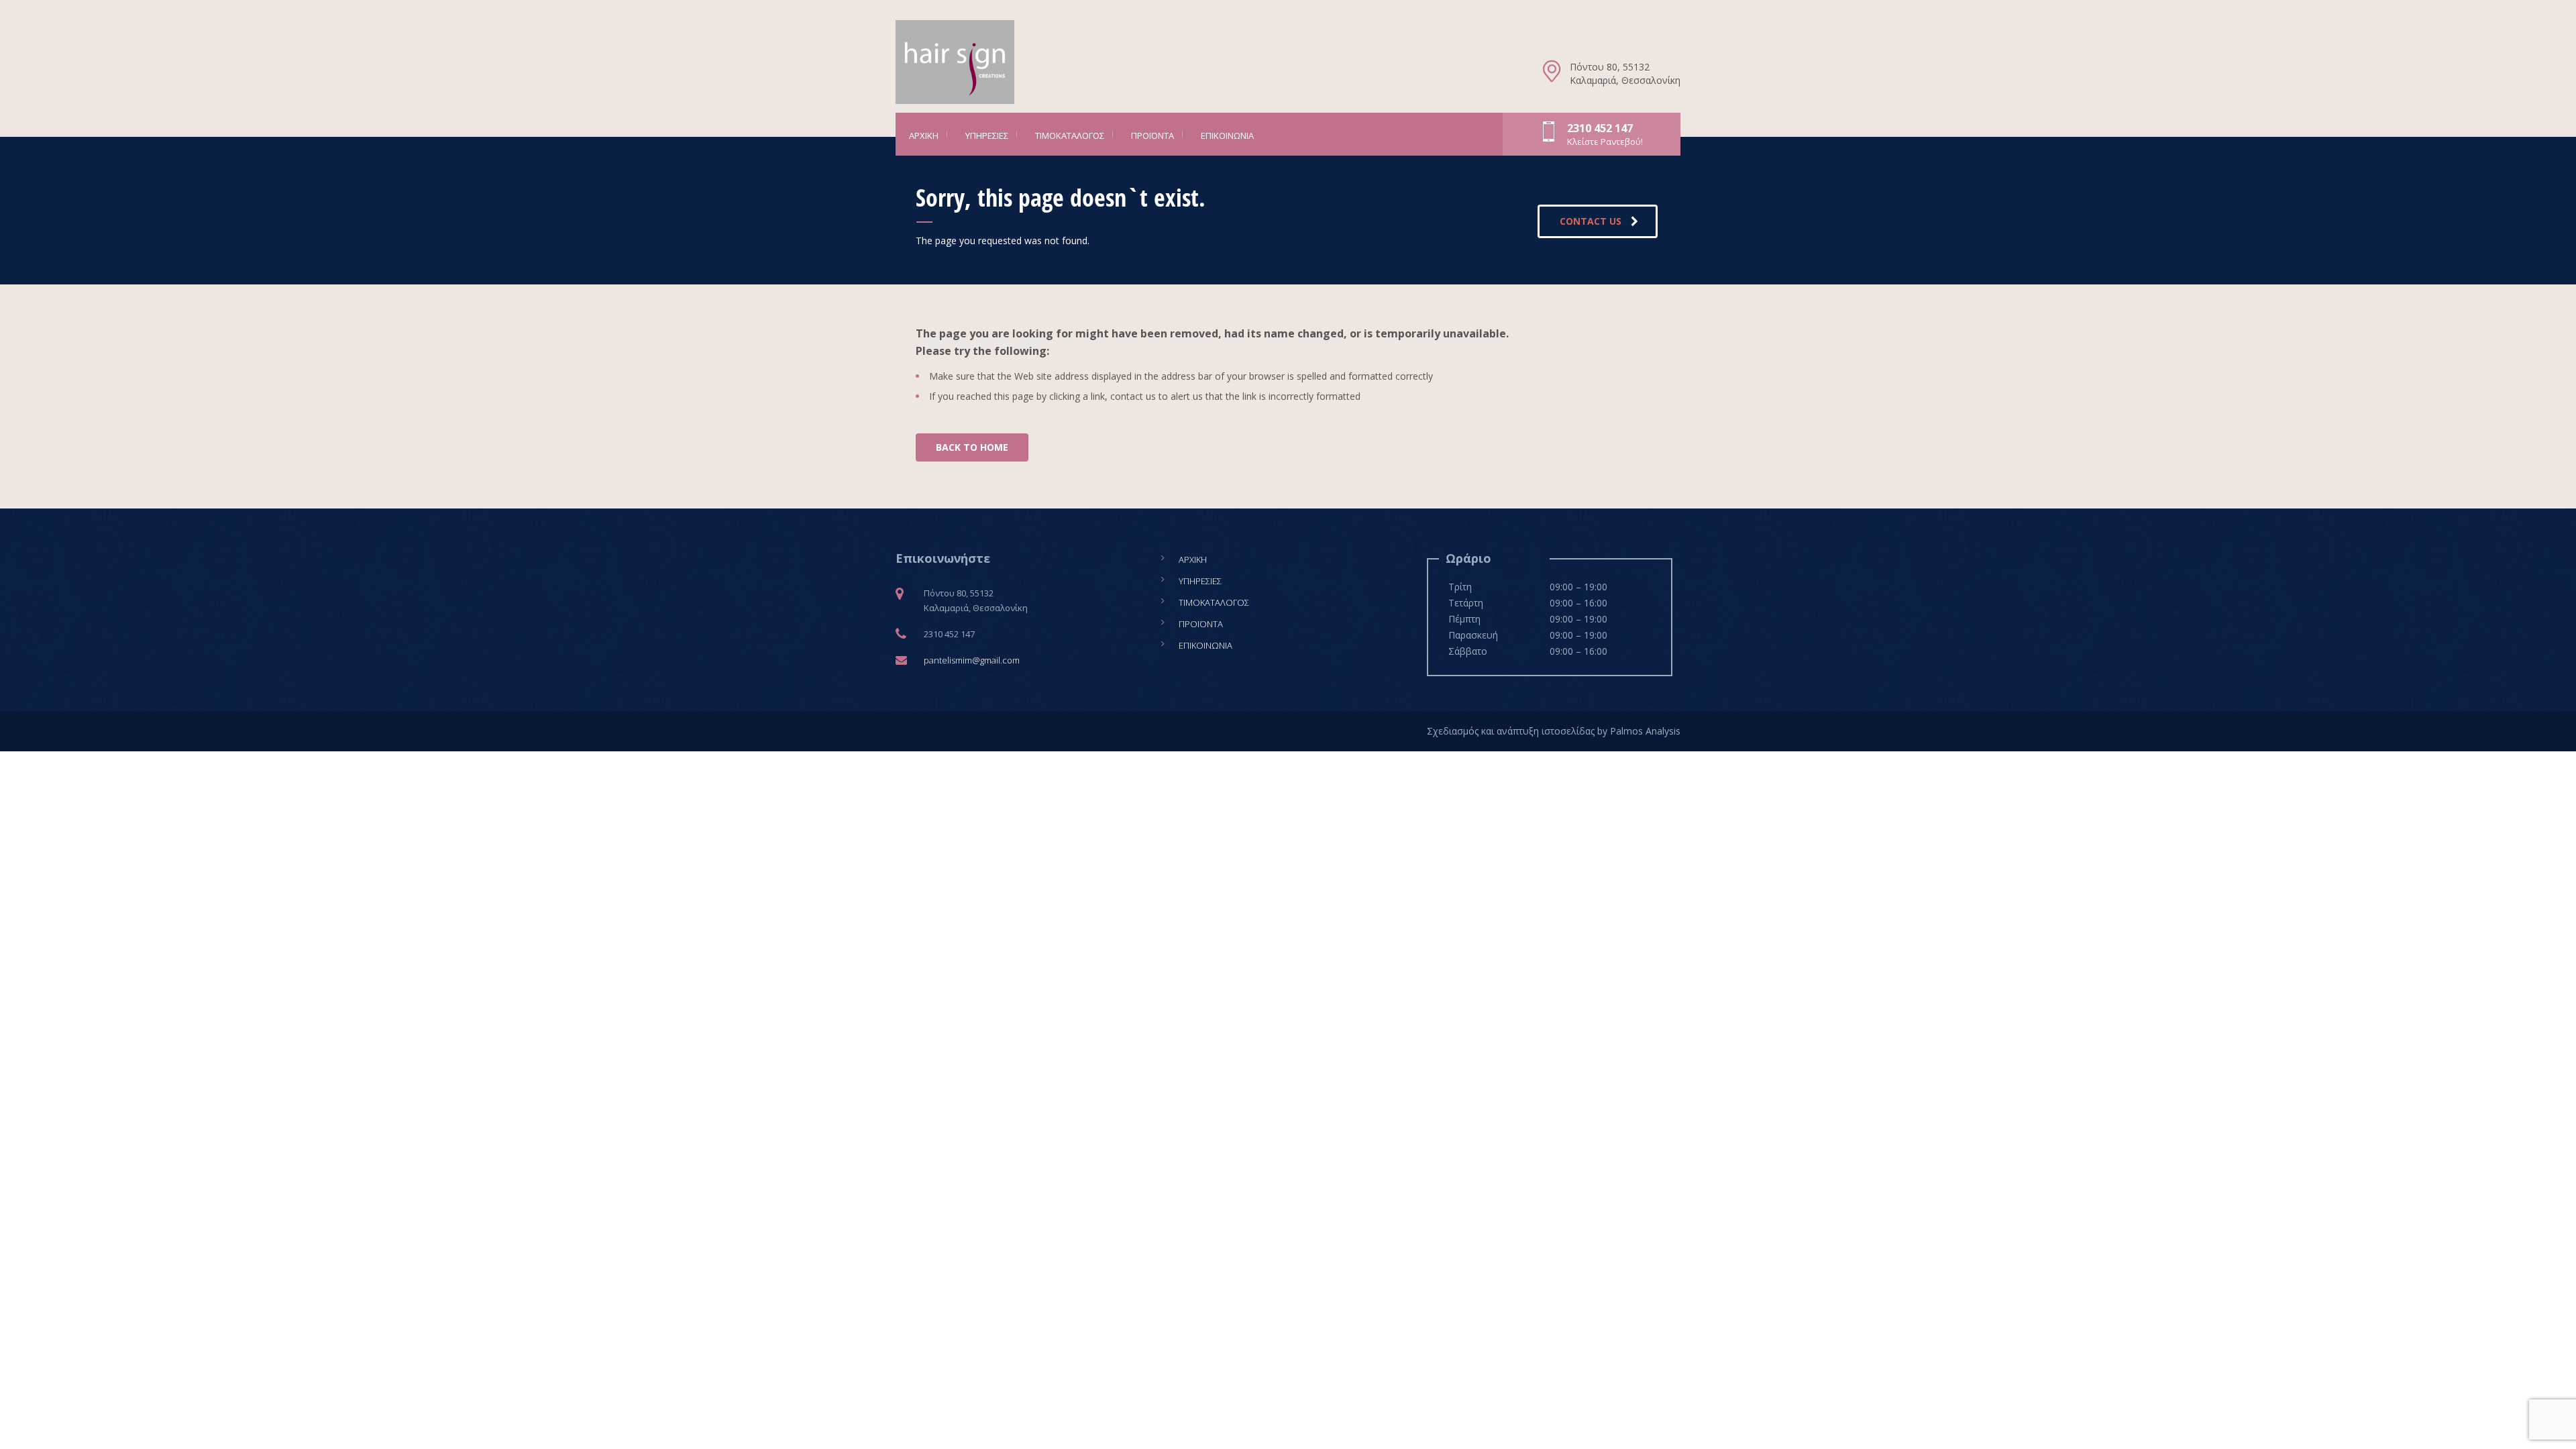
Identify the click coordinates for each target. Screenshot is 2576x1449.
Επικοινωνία (1227, 136)
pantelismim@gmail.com (972, 660)
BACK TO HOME (972, 447)
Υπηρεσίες (987, 136)
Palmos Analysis (1645, 731)
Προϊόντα (1152, 136)
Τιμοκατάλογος (1070, 136)
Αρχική (924, 136)
